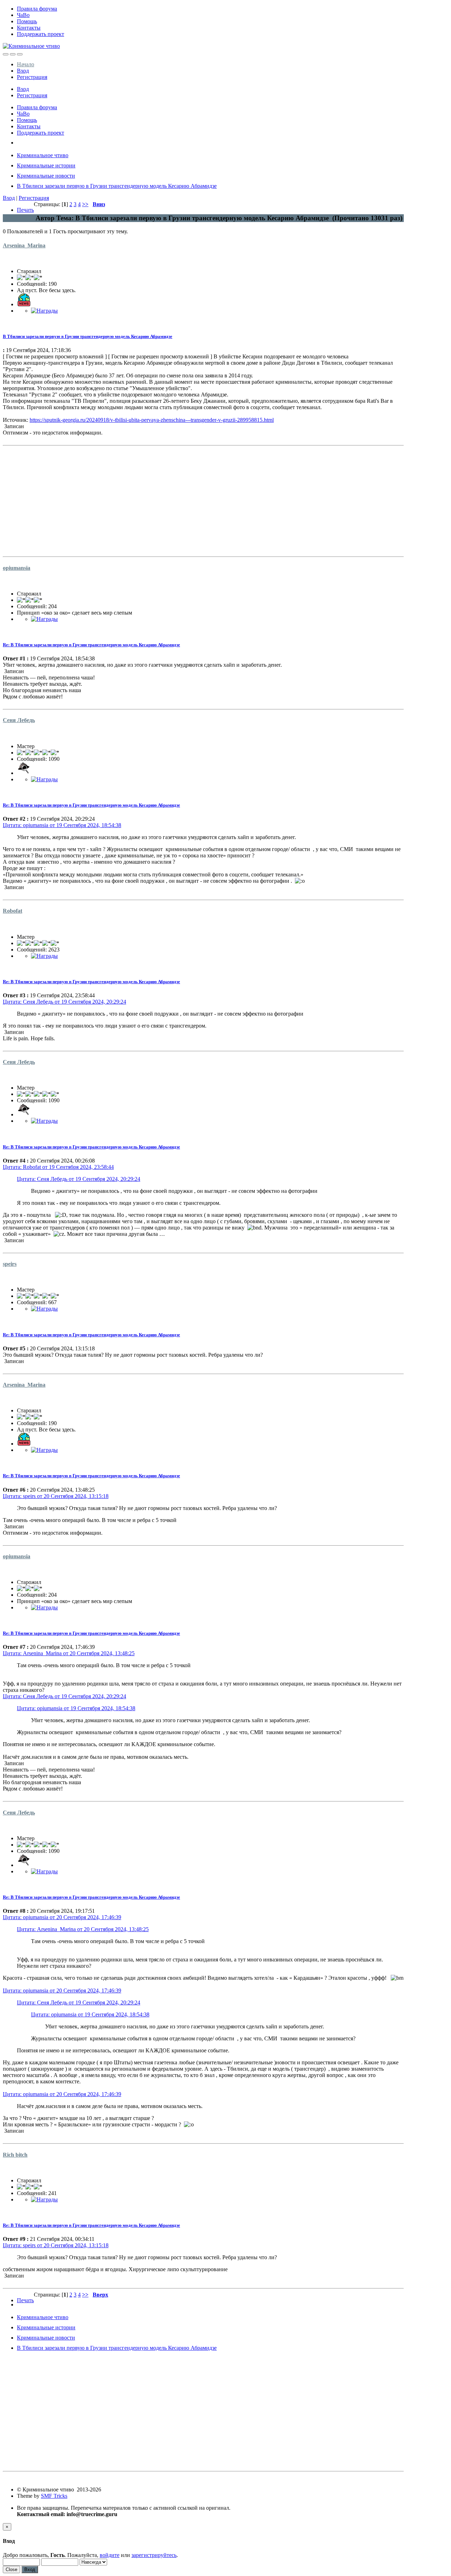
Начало (26, 64)
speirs (10, 1264)
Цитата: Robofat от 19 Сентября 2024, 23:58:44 (58, 1167)
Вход (23, 71)
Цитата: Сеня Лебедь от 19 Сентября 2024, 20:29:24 (64, 1002)
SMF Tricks (54, 2496)
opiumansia (17, 568)
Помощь (27, 21)
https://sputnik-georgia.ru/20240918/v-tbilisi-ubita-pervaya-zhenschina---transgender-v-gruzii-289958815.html (152, 420)
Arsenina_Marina (24, 245)
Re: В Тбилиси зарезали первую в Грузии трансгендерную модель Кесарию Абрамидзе (91, 645)
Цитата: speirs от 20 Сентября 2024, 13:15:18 (56, 1496)
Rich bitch (15, 2155)
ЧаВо (23, 15)
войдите (110, 2555)
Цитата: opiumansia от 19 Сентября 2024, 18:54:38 (62, 825)
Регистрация (32, 77)
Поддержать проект (41, 34)
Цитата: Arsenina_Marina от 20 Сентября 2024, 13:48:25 (69, 1653)
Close (11, 2569)
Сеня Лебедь (19, 720)
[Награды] (44, 311)
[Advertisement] (203, 498)
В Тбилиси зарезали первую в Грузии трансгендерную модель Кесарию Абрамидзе (88, 336)
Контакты (29, 28)
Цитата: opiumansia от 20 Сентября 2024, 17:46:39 (62, 1917)
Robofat (13, 911)
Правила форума (37, 9)
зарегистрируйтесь (154, 2555)
